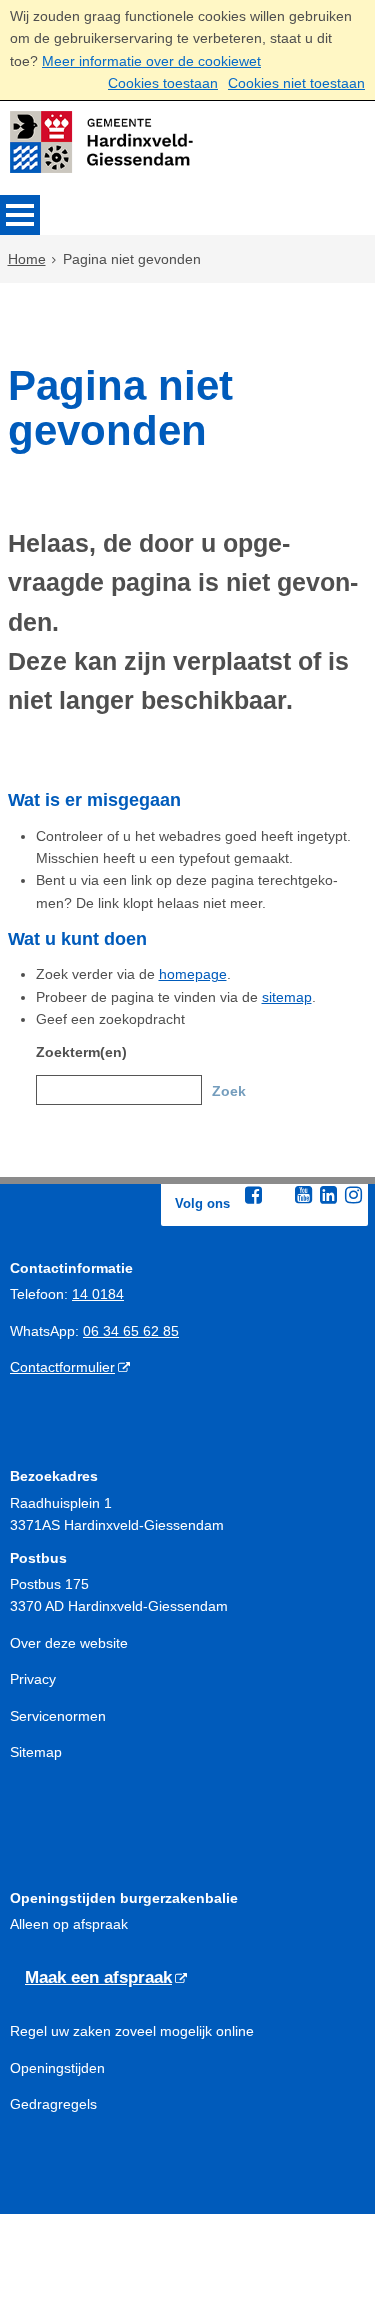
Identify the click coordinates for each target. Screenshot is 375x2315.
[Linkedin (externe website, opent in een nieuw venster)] (329, 1195)
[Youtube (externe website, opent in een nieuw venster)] (304, 1195)
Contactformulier (62, 1367)
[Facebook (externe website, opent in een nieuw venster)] (254, 1195)
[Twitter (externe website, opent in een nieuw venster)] (279, 1196)
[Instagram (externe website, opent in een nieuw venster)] (354, 1195)
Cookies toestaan (163, 83)
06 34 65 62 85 (131, 1331)
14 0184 (98, 1294)
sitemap (287, 997)
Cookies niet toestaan (296, 83)
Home (27, 259)
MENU (20, 215)
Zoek (229, 1091)
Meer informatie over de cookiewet (151, 61)
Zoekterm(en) (81, 1052)
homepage (193, 974)
